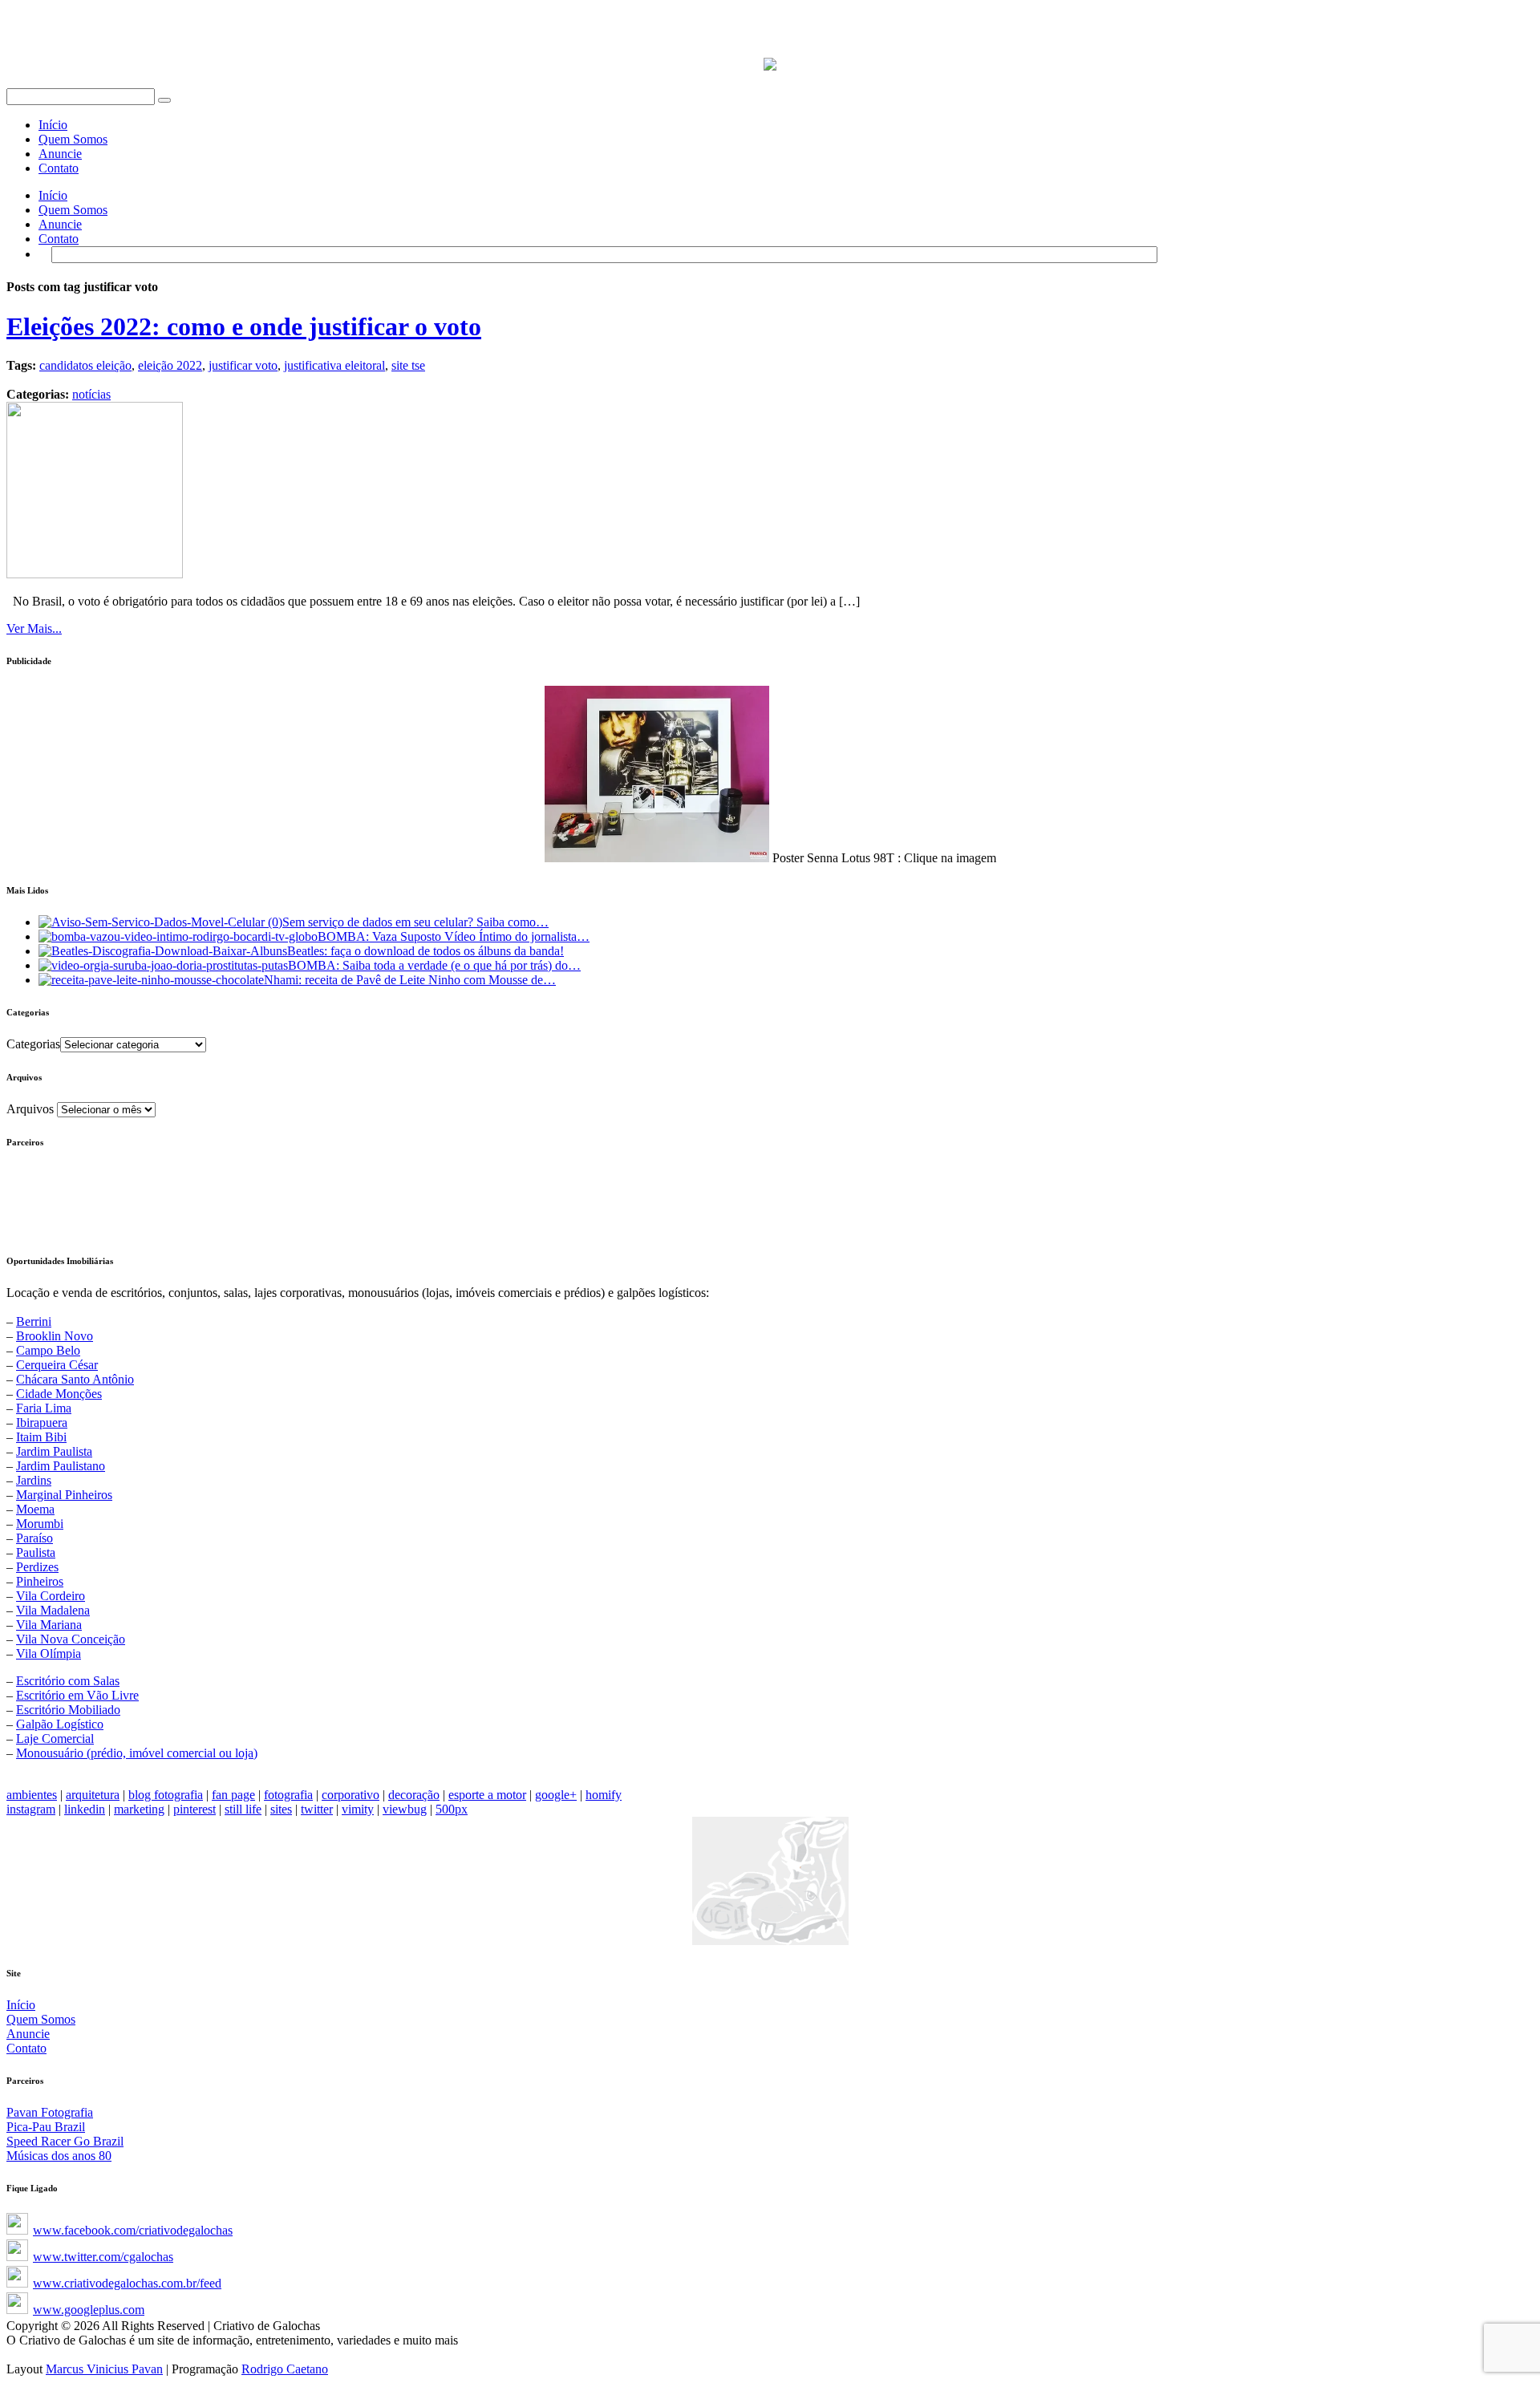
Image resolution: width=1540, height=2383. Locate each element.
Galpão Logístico (60, 1724)
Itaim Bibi (41, 1437)
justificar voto (243, 365)
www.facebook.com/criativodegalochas (133, 2230)
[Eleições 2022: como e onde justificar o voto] (95, 574)
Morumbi (40, 1524)
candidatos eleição (85, 365)
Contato (59, 168)
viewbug (405, 1809)
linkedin (85, 1809)
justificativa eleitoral (334, 365)
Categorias (33, 1044)
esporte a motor (487, 1795)
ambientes (32, 1795)
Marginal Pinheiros (64, 1495)
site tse (408, 365)
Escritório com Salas (68, 1681)
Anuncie (60, 154)
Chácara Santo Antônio (75, 1379)
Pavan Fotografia (50, 2112)
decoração (414, 1795)
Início (53, 125)
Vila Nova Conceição (71, 1639)
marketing (139, 1809)
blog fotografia (166, 1795)
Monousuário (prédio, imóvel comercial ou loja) (137, 1753)
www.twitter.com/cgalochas (103, 2257)
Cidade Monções (59, 1394)
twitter (317, 1809)
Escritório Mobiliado (68, 1710)
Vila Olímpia (49, 1654)
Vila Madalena (53, 1610)
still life (243, 1809)
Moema (35, 1509)
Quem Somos (73, 139)
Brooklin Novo (55, 1336)
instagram (31, 1809)
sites (281, 1809)
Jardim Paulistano (61, 1466)
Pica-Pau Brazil (46, 2127)
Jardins (34, 1480)
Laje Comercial (55, 1739)
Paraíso (34, 1538)
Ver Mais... (34, 628)
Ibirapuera (42, 1423)
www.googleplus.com (89, 2310)
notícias (91, 394)
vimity (358, 1809)
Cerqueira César (57, 1365)
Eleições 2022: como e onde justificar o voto (244, 326)
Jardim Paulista (54, 1451)
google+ (556, 1795)
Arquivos (30, 1109)
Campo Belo (48, 1350)
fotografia (288, 1795)
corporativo (351, 1795)
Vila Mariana (49, 1625)
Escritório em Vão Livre (77, 1695)
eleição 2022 (170, 365)
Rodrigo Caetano (285, 2369)
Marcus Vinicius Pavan (104, 2369)
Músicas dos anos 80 (59, 2156)
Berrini (34, 1321)
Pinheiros (40, 1581)
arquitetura (93, 1795)
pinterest (195, 1809)
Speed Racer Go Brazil (65, 2141)
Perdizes (37, 1567)
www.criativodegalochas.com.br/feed (127, 2283)
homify (604, 1795)
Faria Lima (44, 1408)
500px (452, 1809)
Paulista (36, 1552)
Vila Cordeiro (51, 1596)
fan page (233, 1795)
